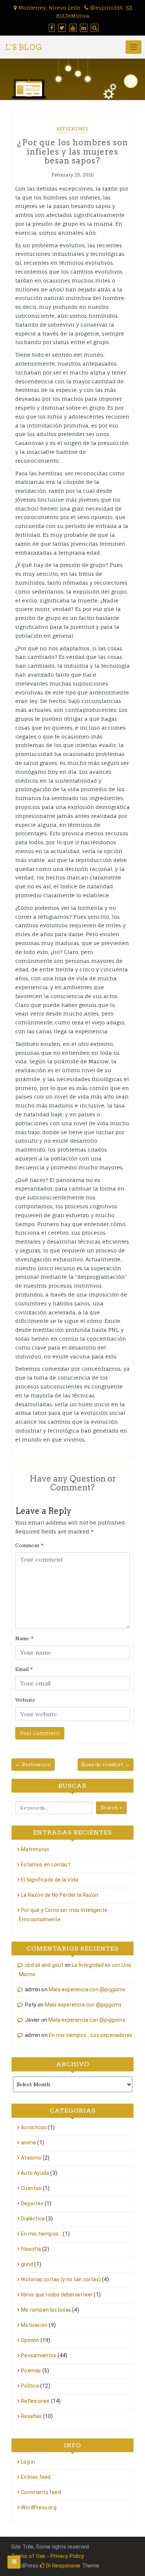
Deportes (32, 2203)
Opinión (30, 2340)
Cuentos (31, 2188)
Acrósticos (34, 2127)
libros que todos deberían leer (57, 2295)
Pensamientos (38, 2355)
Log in (28, 2462)
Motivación (34, 2325)
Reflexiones (72, 129)
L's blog (24, 47)
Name (24, 1638)
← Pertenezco (33, 1764)
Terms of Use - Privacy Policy (48, 2556)
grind (27, 2264)
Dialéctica (33, 2219)
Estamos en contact (46, 1865)
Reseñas (31, 2416)
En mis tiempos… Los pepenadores (91, 2035)
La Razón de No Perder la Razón (59, 1895)
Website (25, 1700)
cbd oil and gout (44, 1965)
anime (28, 2143)
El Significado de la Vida (49, 1880)
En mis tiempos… (41, 2234)
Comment (29, 1545)
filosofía (31, 2249)
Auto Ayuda (35, 2173)
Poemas (31, 2371)
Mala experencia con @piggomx (87, 1989)
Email (24, 1669)
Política (30, 2386)
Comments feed (41, 2492)
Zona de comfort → (106, 1764)
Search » (111, 1807)
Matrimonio (35, 1849)
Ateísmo (31, 2158)
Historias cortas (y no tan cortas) (61, 2279)
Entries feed (36, 2477)
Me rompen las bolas (46, 2310)
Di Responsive (62, 2566)
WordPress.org (39, 2507)
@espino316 (106, 8)
